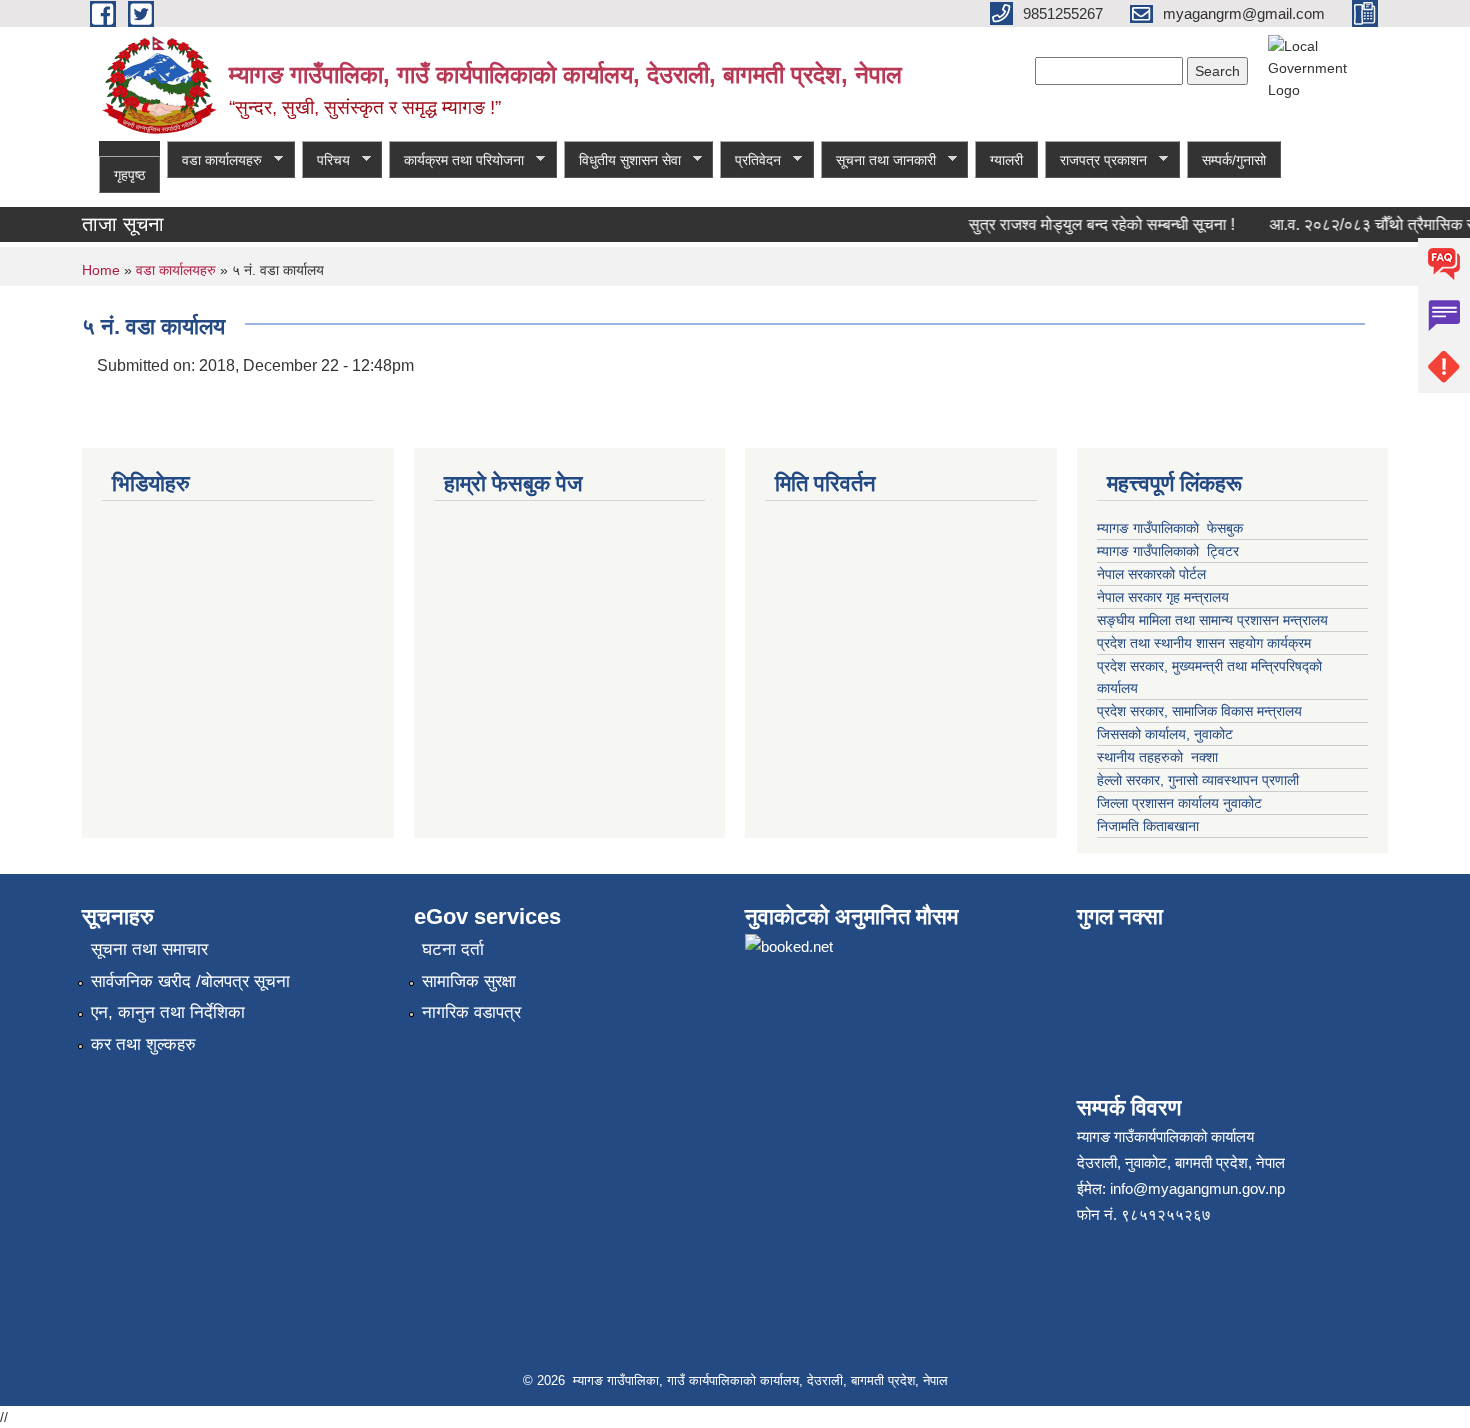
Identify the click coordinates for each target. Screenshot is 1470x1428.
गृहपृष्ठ (129, 175)
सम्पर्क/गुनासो (1234, 160)
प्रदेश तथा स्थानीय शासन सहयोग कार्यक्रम (1204, 643)
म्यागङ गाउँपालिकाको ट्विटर (1170, 551)
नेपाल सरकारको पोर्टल (1153, 574)
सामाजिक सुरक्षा (469, 981)
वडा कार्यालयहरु (214, 160)
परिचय (326, 160)
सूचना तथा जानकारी (878, 160)
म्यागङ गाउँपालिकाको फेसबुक (1170, 528)
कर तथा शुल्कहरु (143, 1044)
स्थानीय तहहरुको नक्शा (1157, 757)
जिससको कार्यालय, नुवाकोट (1165, 734)
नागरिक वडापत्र (471, 1012)
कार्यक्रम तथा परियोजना (456, 160)
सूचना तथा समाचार (149, 949)
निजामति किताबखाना (1148, 826)
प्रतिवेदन (750, 160)
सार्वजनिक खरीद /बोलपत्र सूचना (190, 981)
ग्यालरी (1006, 160)
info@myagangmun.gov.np (1197, 1188)
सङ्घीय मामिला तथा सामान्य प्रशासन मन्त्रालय (1212, 620)
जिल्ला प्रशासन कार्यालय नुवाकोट (1179, 803)
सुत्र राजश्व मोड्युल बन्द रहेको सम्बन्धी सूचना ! (1091, 224)
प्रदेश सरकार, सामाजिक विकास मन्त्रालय (1199, 711)
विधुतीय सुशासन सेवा (622, 160)
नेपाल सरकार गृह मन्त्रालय (1163, 597)
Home (101, 270)
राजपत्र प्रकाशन (1096, 160)
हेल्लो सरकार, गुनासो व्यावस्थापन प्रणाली (1198, 780)
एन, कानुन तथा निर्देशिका (168, 1012)
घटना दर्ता (453, 949)
